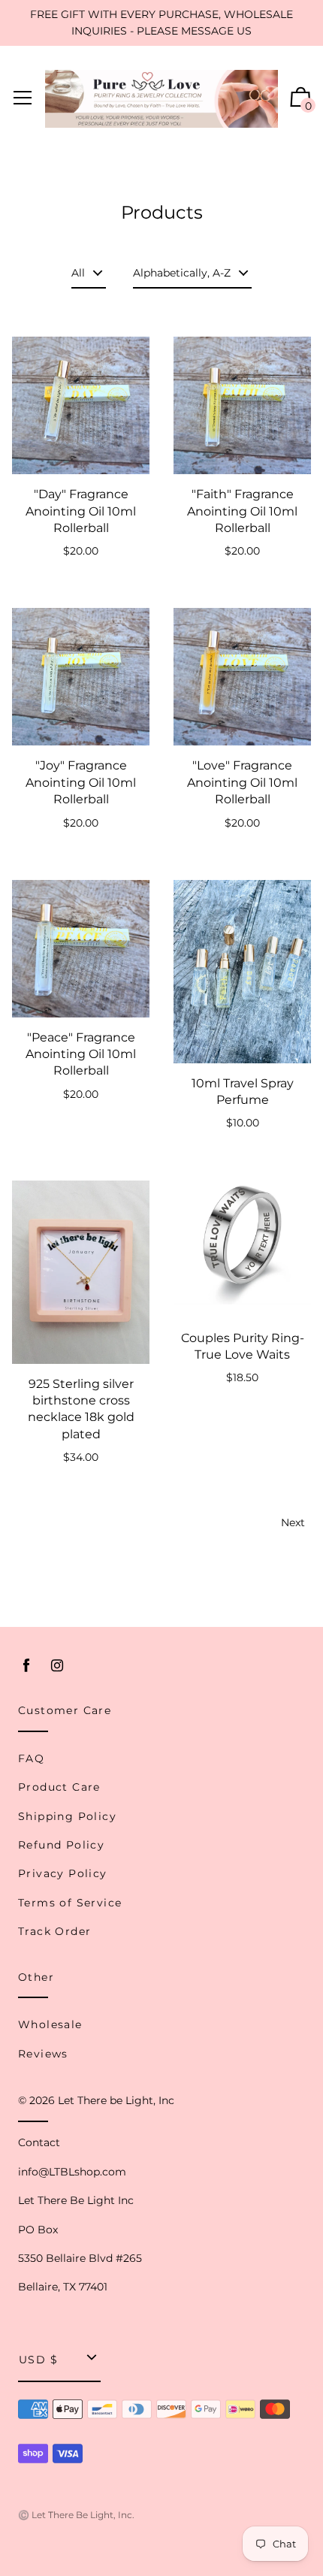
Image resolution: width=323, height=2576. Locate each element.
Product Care (59, 1787)
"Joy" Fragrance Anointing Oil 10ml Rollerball (81, 782)
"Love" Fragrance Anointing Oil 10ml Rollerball (242, 782)
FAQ (31, 1758)
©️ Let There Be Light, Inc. (76, 2515)
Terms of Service (70, 1903)
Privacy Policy (63, 1873)
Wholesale (50, 2024)
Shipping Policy (67, 1816)
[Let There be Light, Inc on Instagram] (57, 1666)
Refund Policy (61, 1845)
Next (293, 1522)
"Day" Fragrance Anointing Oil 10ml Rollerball (81, 511)
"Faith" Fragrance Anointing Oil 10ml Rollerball (242, 511)
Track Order (54, 1931)
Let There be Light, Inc (116, 2100)
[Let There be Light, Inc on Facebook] (26, 1666)
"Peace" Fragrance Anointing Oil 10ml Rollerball (81, 1054)
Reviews (43, 2054)
